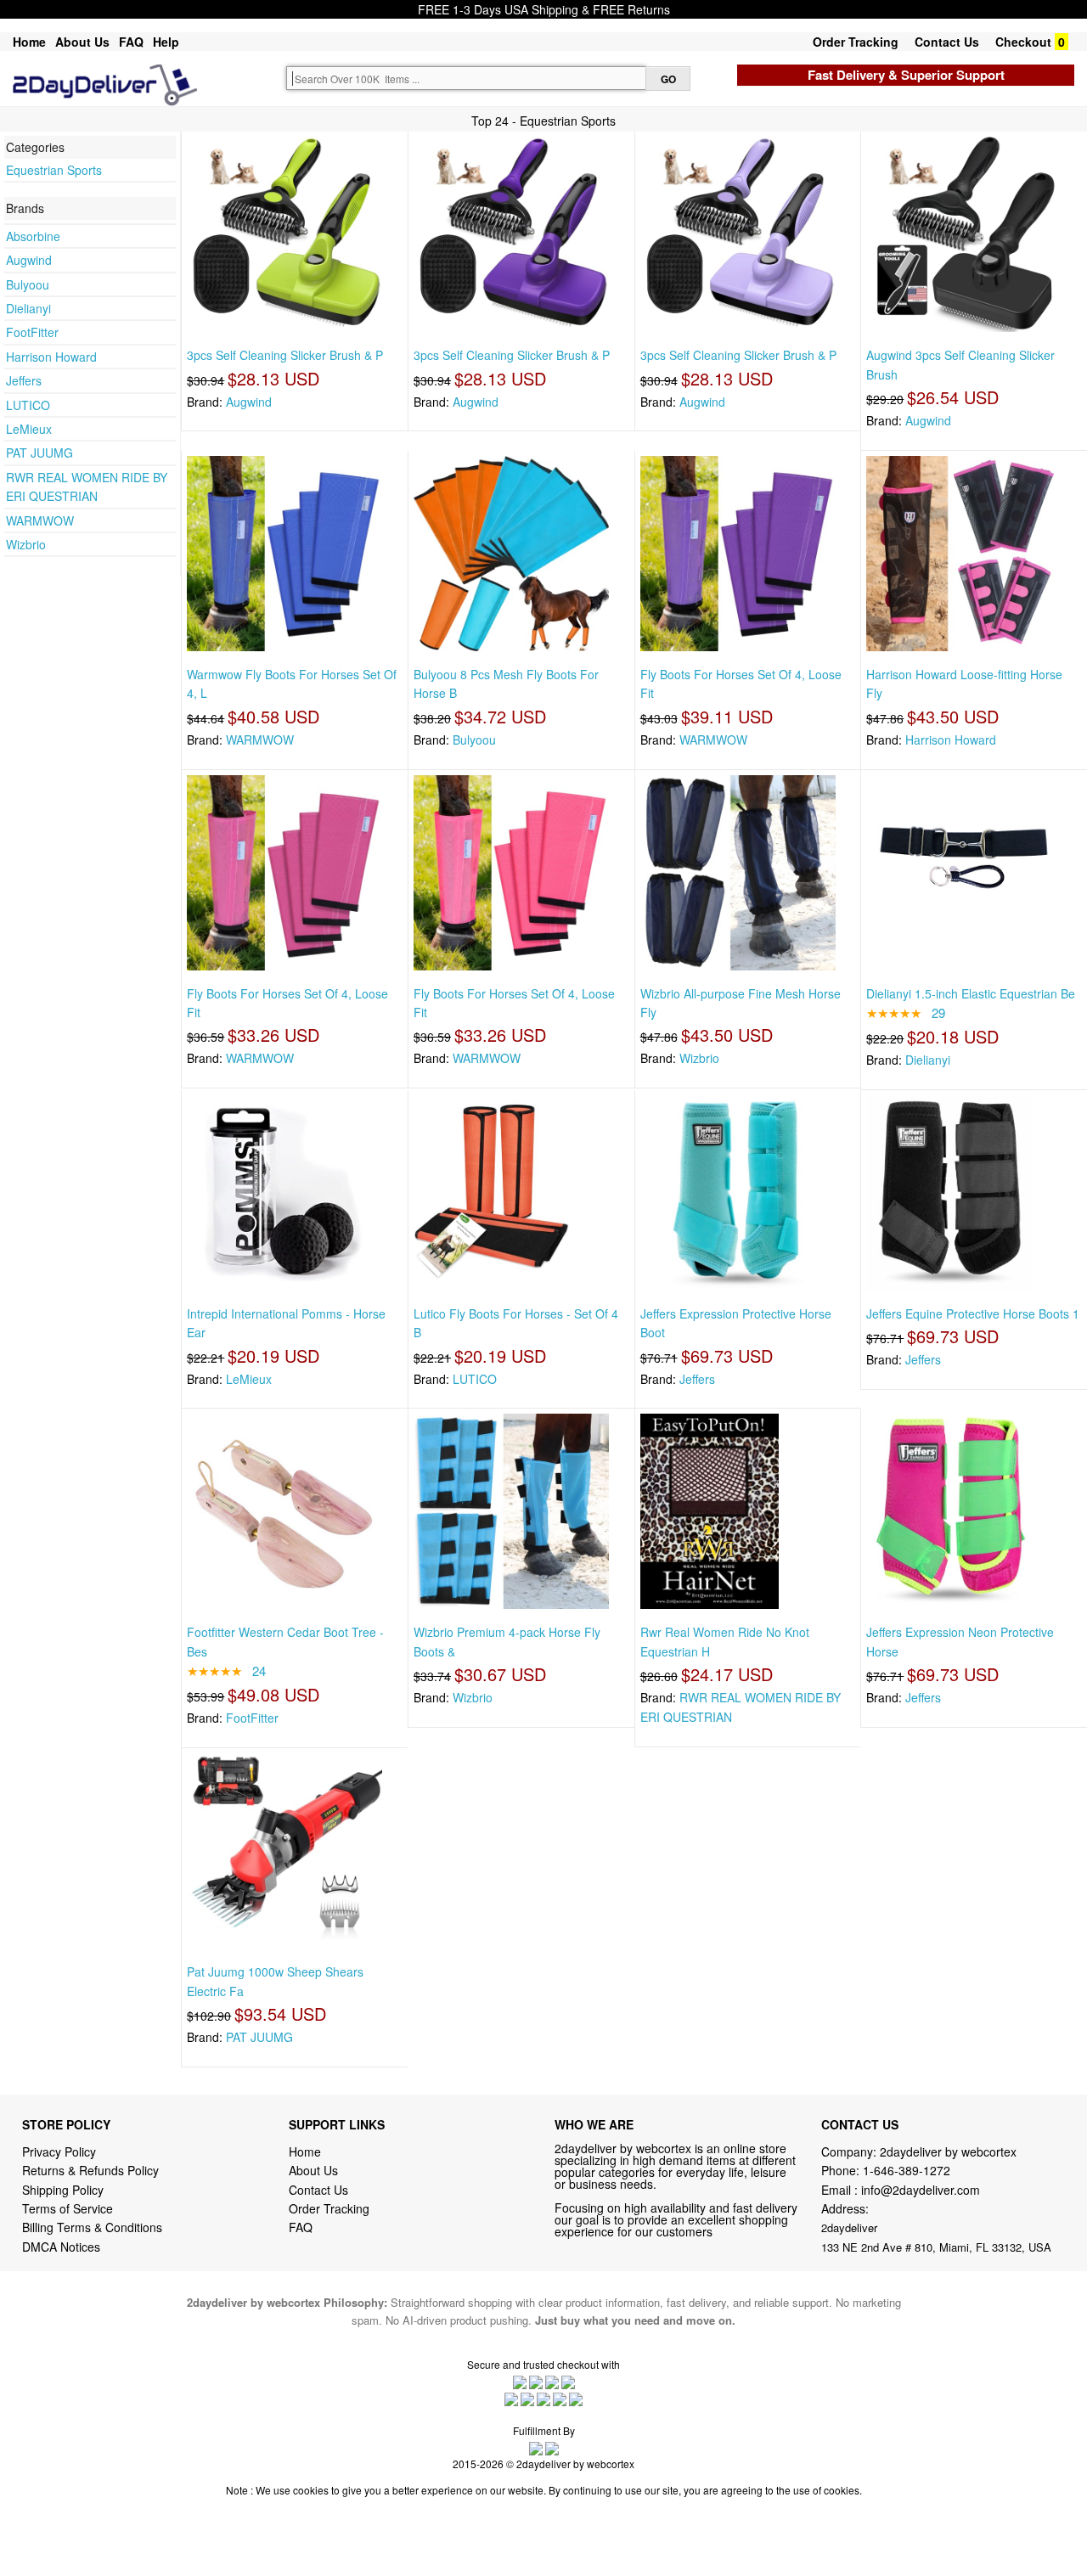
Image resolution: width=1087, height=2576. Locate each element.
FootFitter (32, 332)
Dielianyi (28, 308)
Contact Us (947, 42)
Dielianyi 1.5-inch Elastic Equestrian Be (971, 993)
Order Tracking (856, 42)
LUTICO (28, 405)
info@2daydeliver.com (921, 2190)
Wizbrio (26, 544)
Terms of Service (68, 2208)
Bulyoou (28, 284)
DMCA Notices (61, 2247)
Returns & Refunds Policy (90, 2170)
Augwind (29, 260)
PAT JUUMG (39, 453)
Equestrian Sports (54, 170)
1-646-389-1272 (907, 2170)
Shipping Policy (65, 2190)
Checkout (1023, 42)
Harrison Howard (51, 357)
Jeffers (24, 380)
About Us (82, 42)
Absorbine (33, 236)
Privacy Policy (59, 2151)
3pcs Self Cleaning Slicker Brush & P (285, 355)
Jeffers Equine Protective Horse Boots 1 (973, 1313)
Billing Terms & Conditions (92, 2227)
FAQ (131, 42)
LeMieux (29, 429)
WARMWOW (40, 520)
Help (166, 42)
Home (29, 42)
